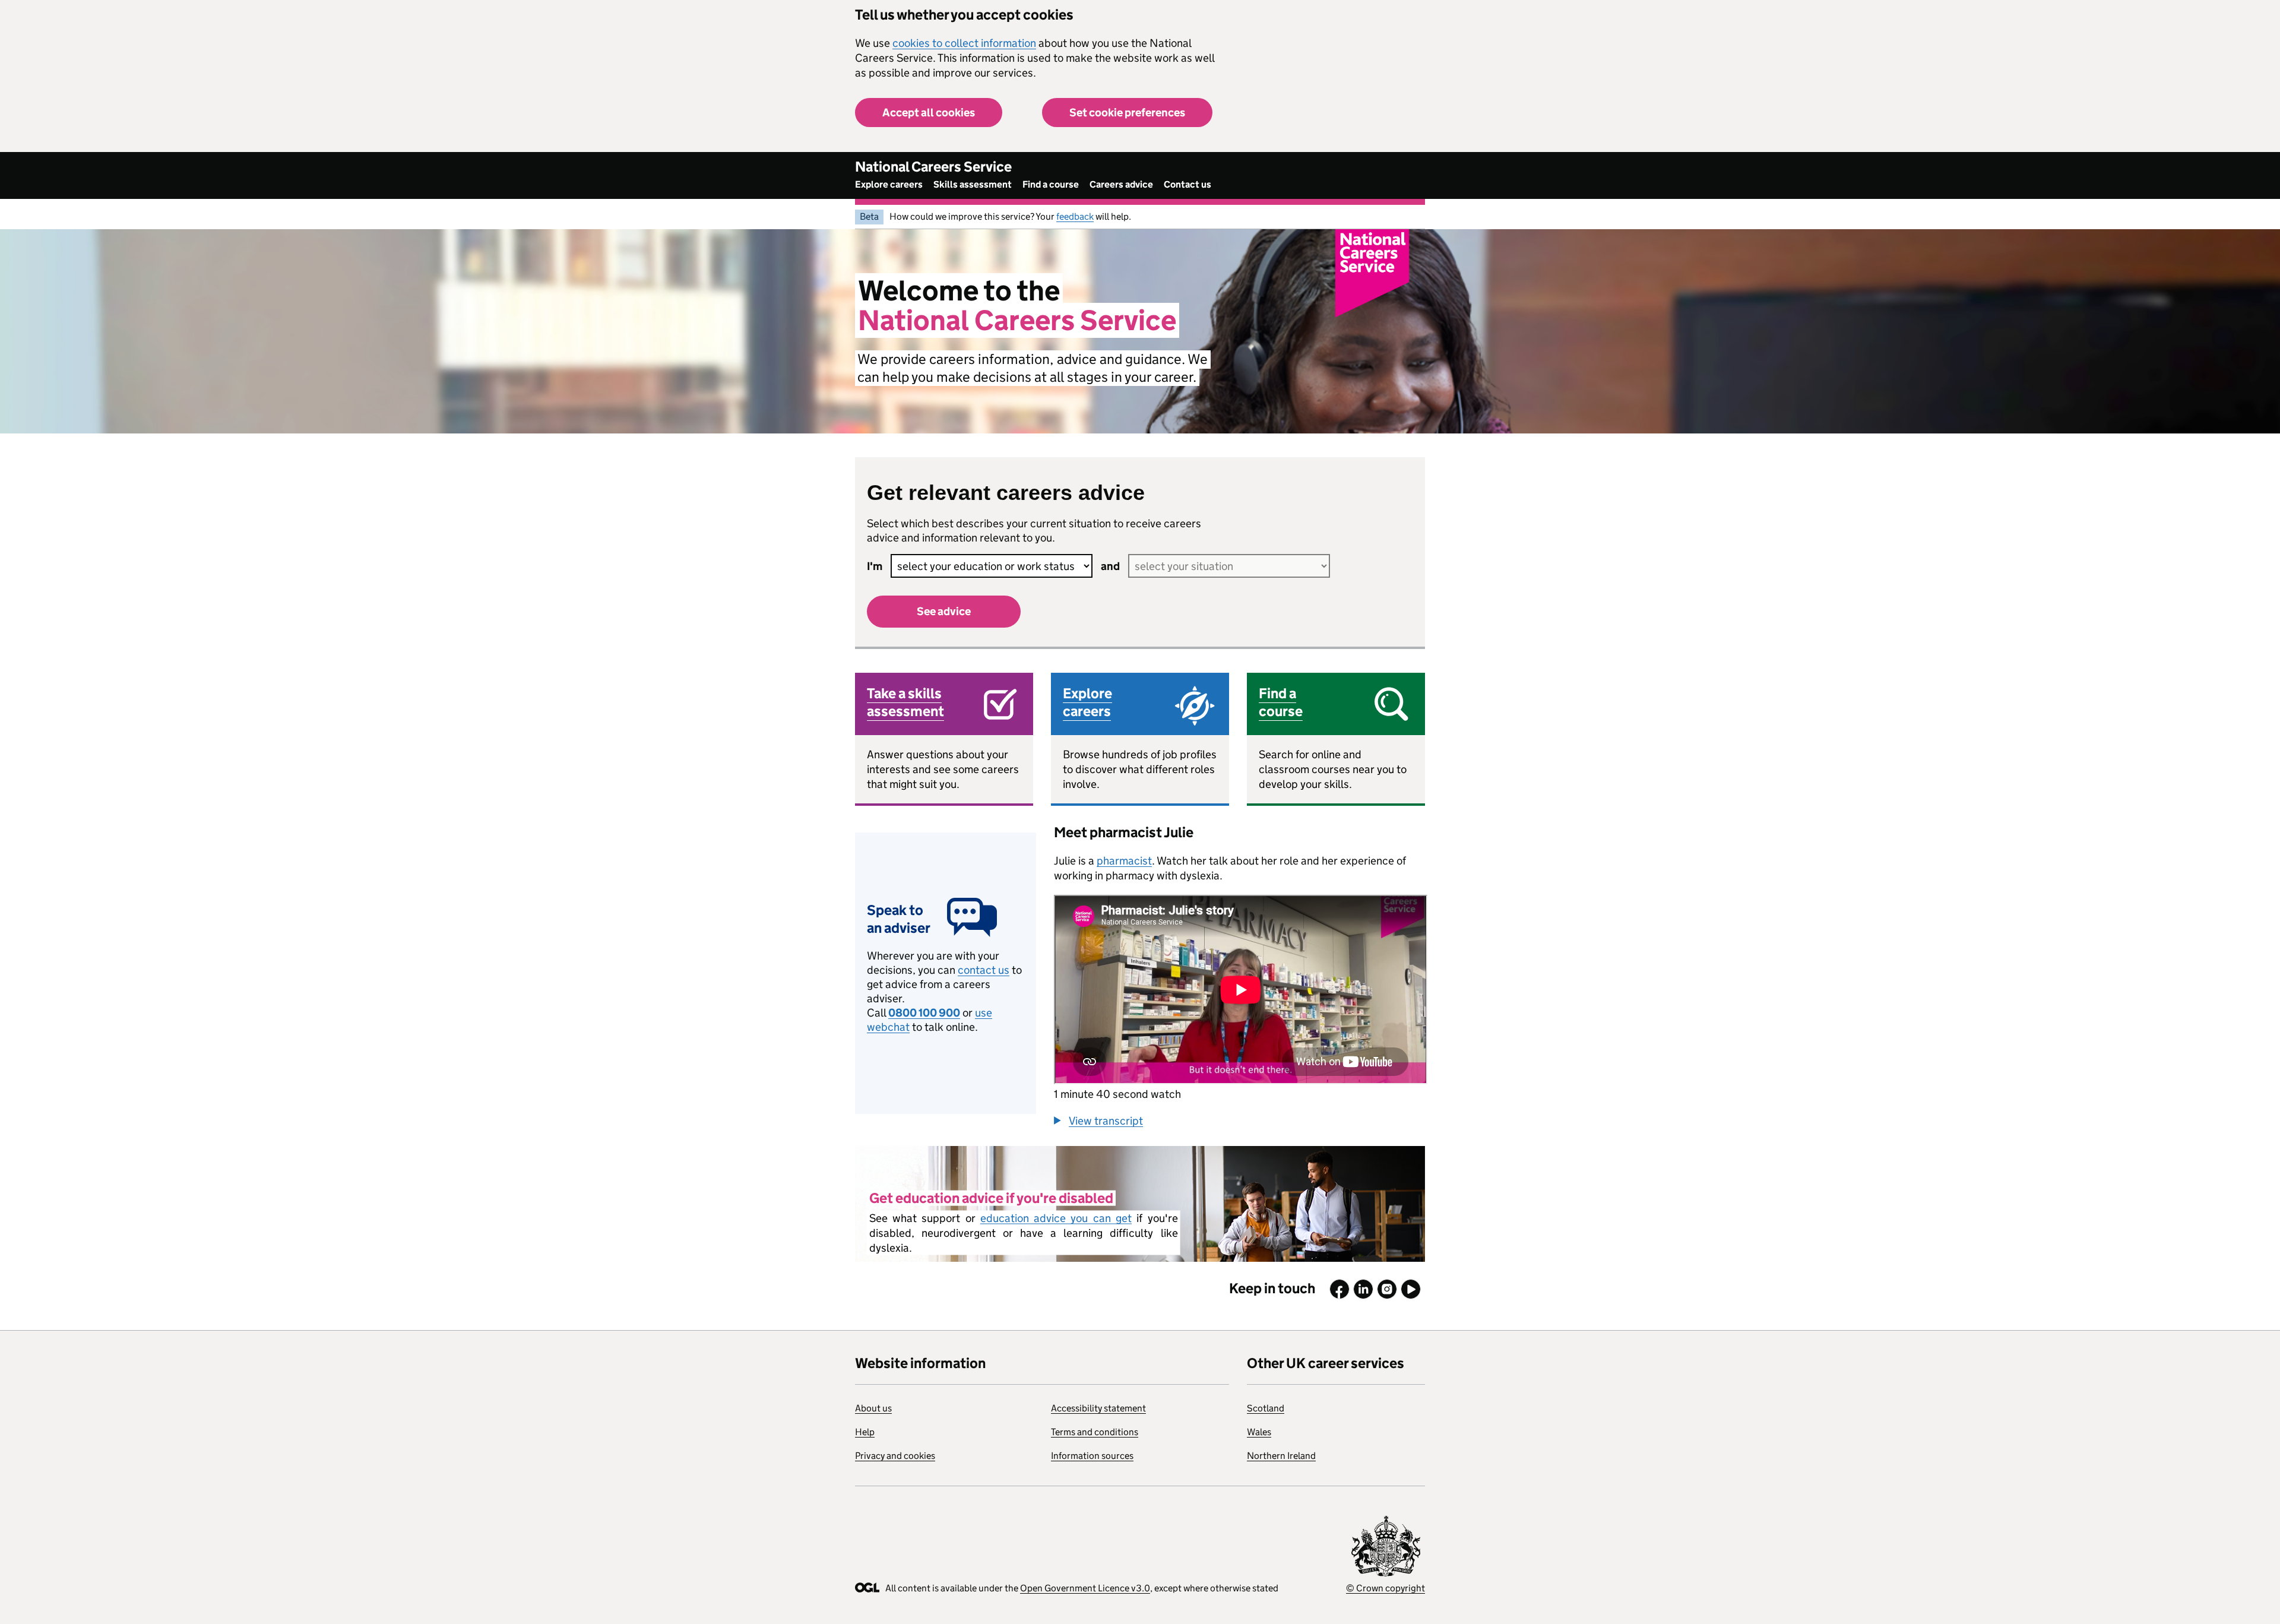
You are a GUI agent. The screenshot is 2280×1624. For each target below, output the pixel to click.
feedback (1075, 216)
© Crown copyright (1386, 1588)
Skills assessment (973, 184)
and (1110, 566)
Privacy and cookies (895, 1456)
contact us (984, 970)
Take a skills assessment (905, 702)
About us (873, 1408)
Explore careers (889, 184)
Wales (1259, 1432)
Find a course (1051, 184)
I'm (875, 566)
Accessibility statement (1098, 1408)
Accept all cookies (929, 113)
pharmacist (1124, 861)
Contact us (1187, 184)
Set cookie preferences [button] (1127, 113)
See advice (944, 611)
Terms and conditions (1095, 1432)
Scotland (1266, 1408)
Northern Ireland (1281, 1456)
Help (865, 1432)
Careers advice (1121, 184)
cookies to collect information (964, 43)
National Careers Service (933, 167)
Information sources (1092, 1456)
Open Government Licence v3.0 (1085, 1588)
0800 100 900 (924, 1013)
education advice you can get (1056, 1218)
